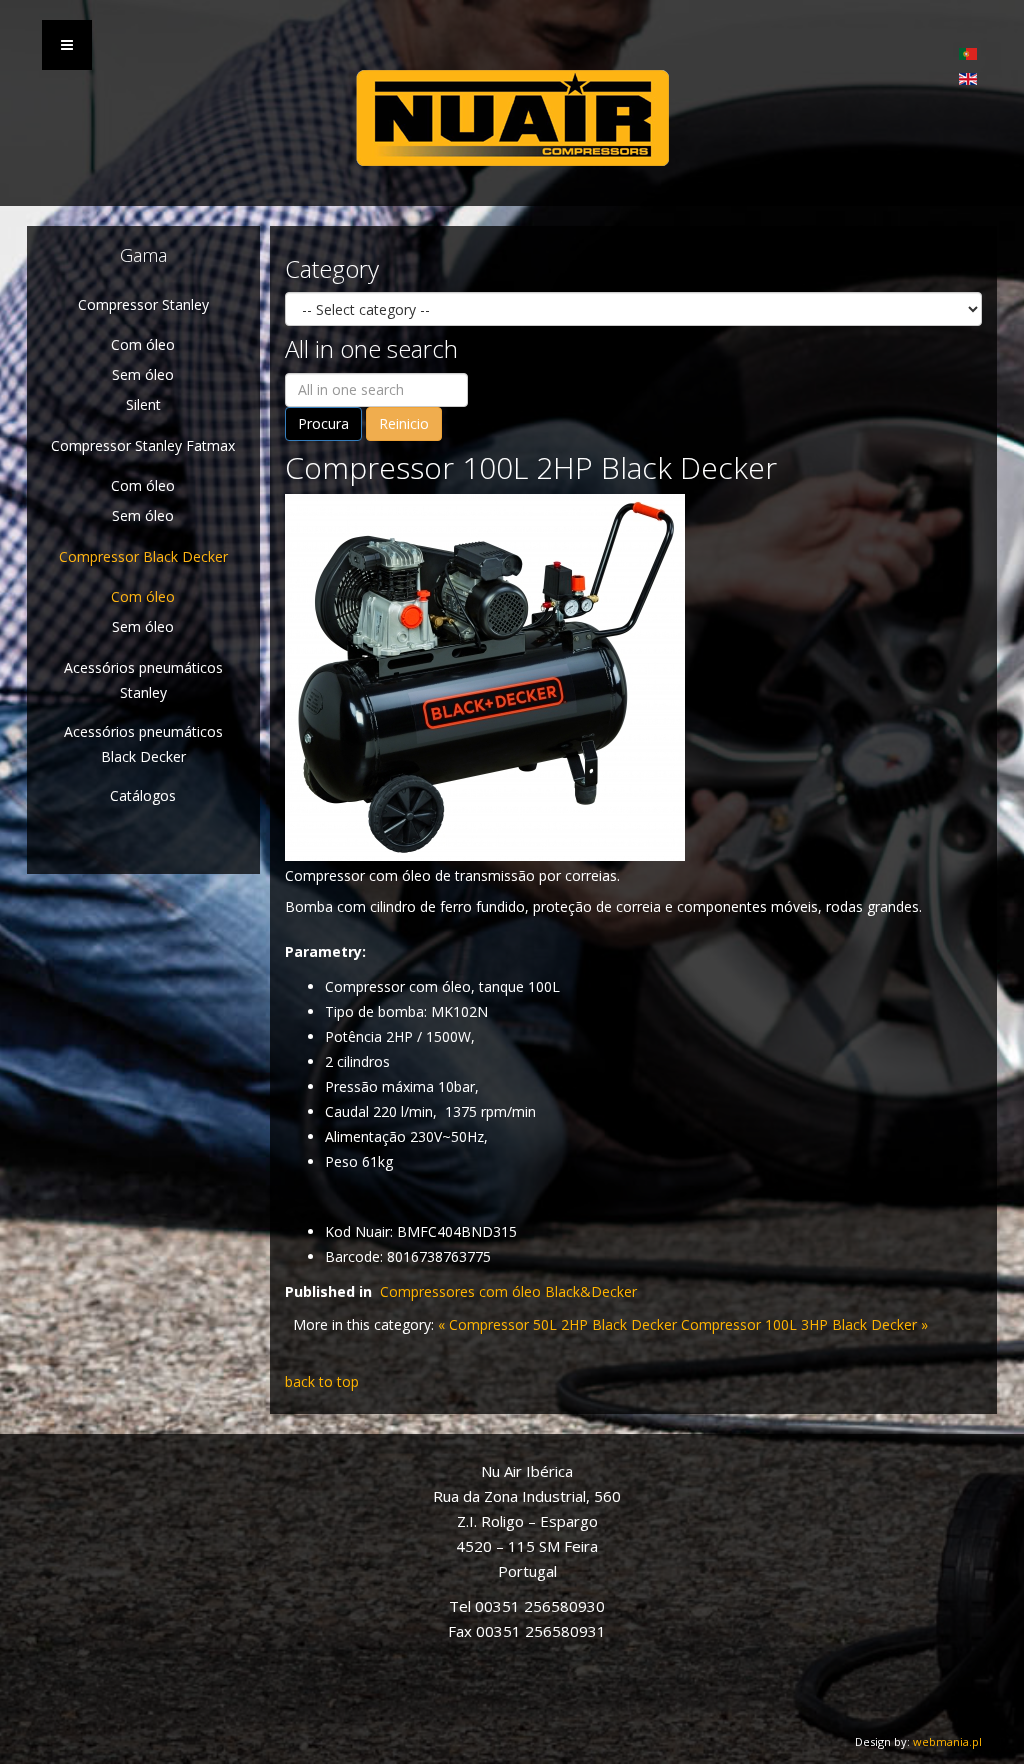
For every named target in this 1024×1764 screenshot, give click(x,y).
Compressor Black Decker (143, 556)
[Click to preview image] (485, 675)
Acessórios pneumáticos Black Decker (143, 744)
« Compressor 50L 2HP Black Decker (557, 1324)
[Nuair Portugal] (512, 118)
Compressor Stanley (143, 304)
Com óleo (143, 344)
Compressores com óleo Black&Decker (508, 1291)
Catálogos (143, 795)
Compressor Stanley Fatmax (143, 445)
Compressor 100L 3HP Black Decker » (804, 1324)
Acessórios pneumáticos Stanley (143, 680)
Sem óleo (143, 374)
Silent (143, 404)
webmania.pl (947, 1741)
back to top (322, 1381)
